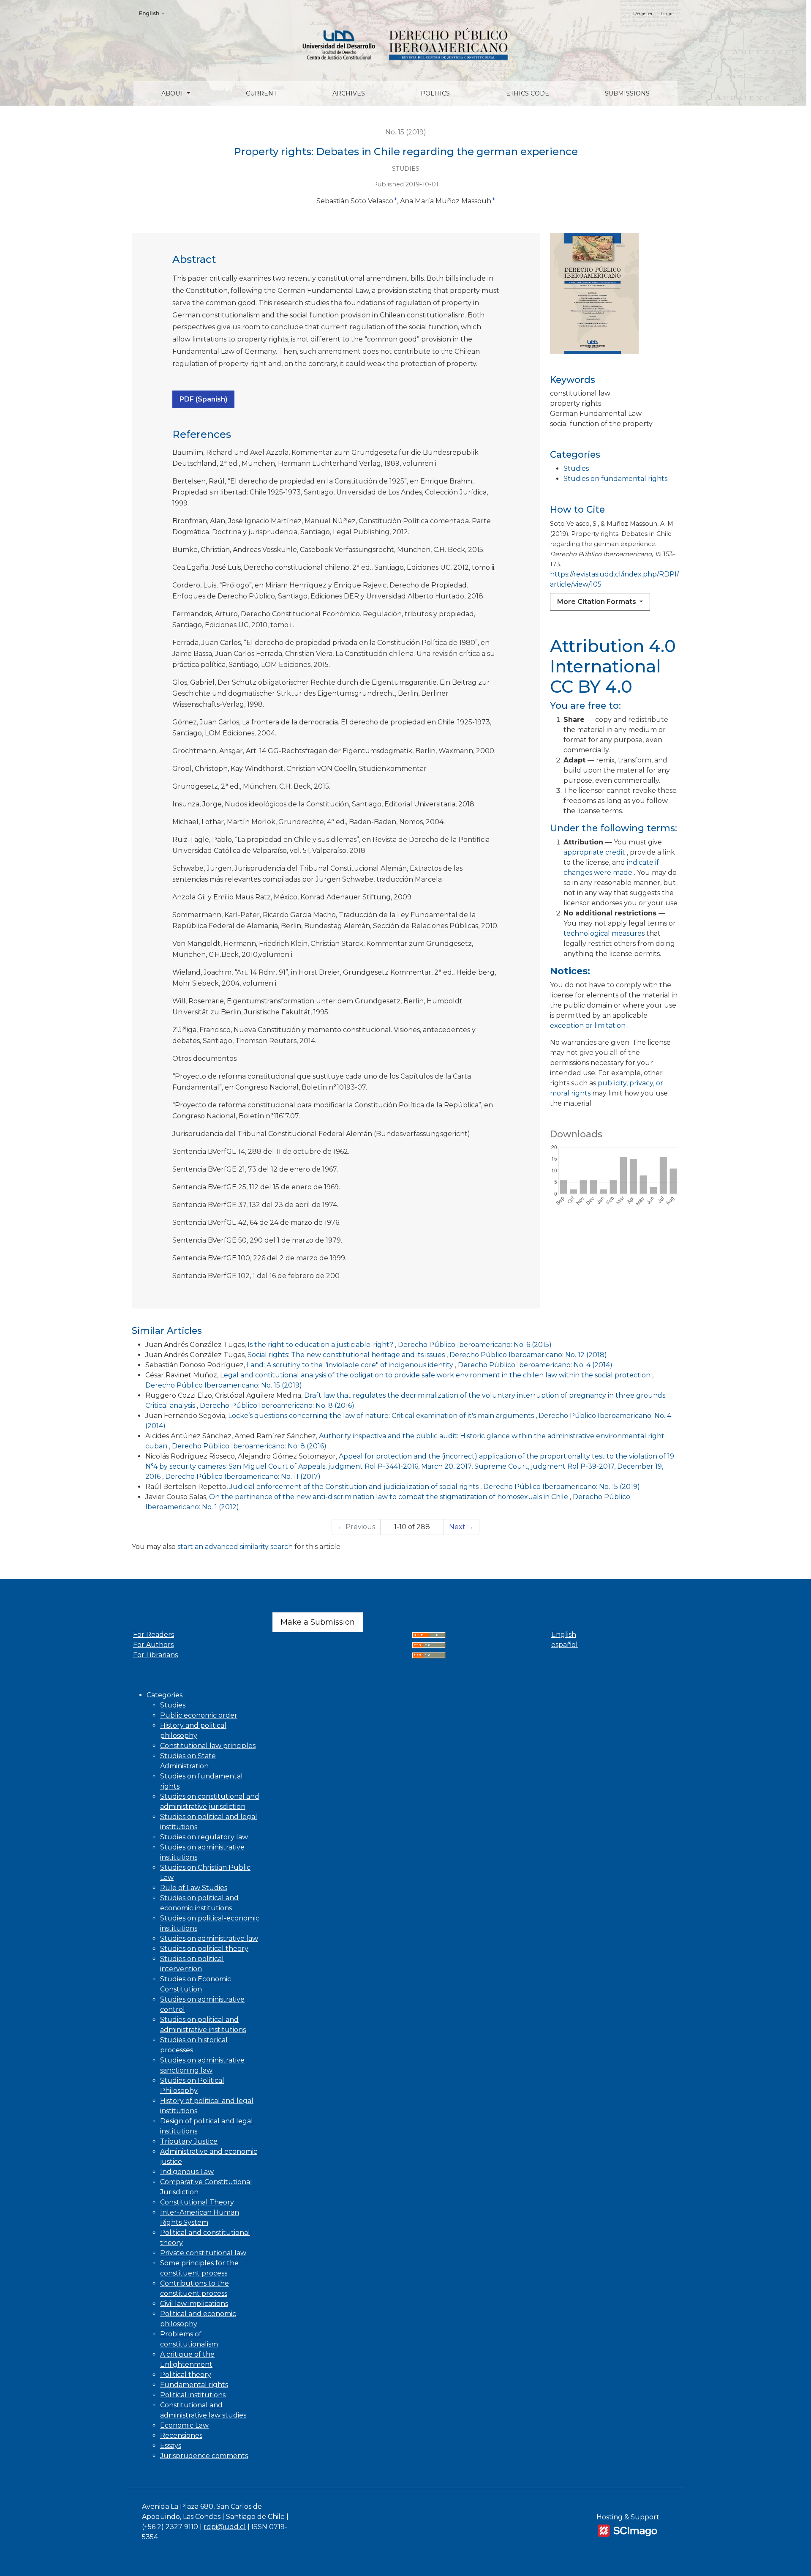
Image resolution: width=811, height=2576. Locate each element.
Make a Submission (318, 1622)
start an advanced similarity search (235, 1547)
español (565, 1645)
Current (261, 93)
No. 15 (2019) (406, 132)
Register (643, 13)
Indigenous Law (187, 2172)
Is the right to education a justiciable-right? (321, 1345)
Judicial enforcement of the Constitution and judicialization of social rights (355, 1487)
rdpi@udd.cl (225, 2527)
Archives (349, 93)
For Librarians (155, 1655)
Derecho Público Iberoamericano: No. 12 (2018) (528, 1355)
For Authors (153, 1645)
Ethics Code (528, 93)
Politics (435, 93)
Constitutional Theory (197, 2202)
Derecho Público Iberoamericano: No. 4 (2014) (535, 1365)
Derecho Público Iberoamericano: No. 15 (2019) (224, 1385)
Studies (576, 468)
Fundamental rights (194, 2385)
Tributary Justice (189, 2141)
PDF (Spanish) (203, 399)
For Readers (154, 1635)
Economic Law (184, 2425)
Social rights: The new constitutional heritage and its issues (347, 1355)
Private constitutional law (203, 2253)
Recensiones (181, 2435)
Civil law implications (194, 2304)
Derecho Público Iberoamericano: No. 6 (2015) (475, 1345)
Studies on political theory (204, 1949)
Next (461, 1527)
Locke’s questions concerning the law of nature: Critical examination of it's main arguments (382, 1416)
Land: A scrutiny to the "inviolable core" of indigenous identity (351, 1365)
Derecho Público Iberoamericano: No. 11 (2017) (243, 1476)
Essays (171, 2446)
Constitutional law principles (208, 1746)
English (154, 13)
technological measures (605, 933)
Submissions (627, 93)
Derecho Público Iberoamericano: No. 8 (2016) (277, 1405)
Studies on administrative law (209, 1938)
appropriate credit (595, 852)
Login (668, 13)
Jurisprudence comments (204, 2456)
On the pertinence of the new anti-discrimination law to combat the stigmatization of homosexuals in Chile (389, 1497)
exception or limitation (589, 1026)
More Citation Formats (597, 602)
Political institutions (193, 2395)
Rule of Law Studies (194, 1888)
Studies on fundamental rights (615, 479)
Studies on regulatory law (204, 1837)
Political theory (186, 2375)
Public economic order (199, 1715)
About (173, 93)
